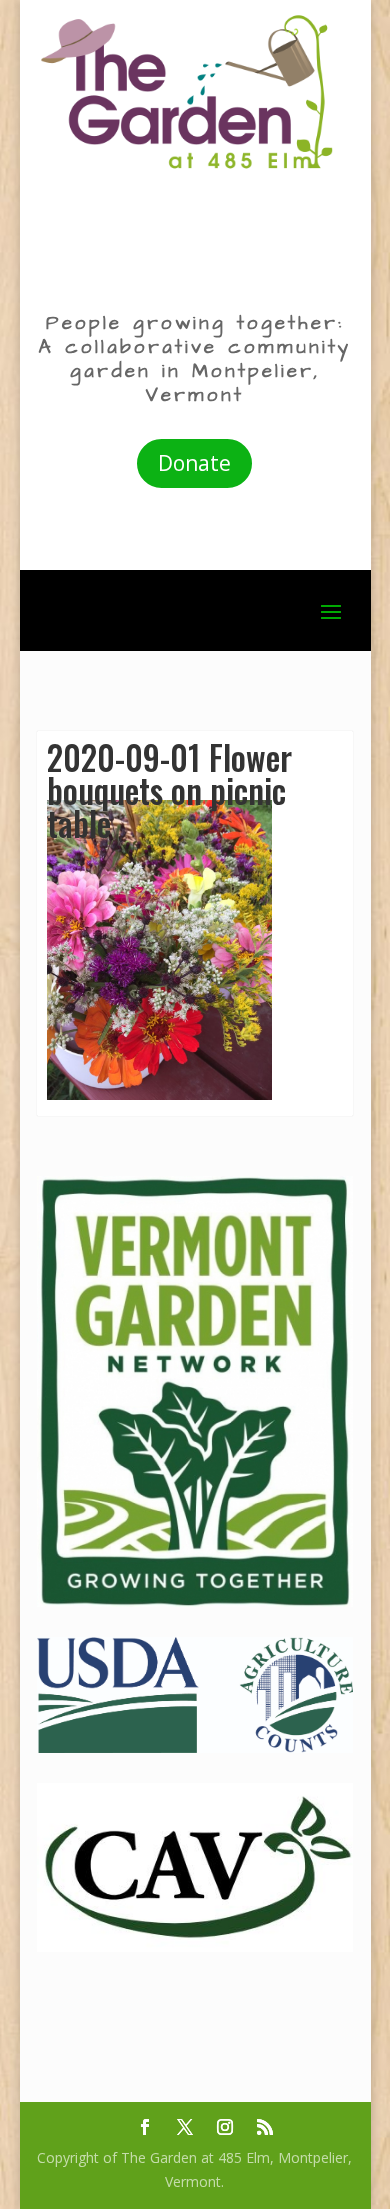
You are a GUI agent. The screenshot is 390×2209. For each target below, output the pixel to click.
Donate (194, 463)
